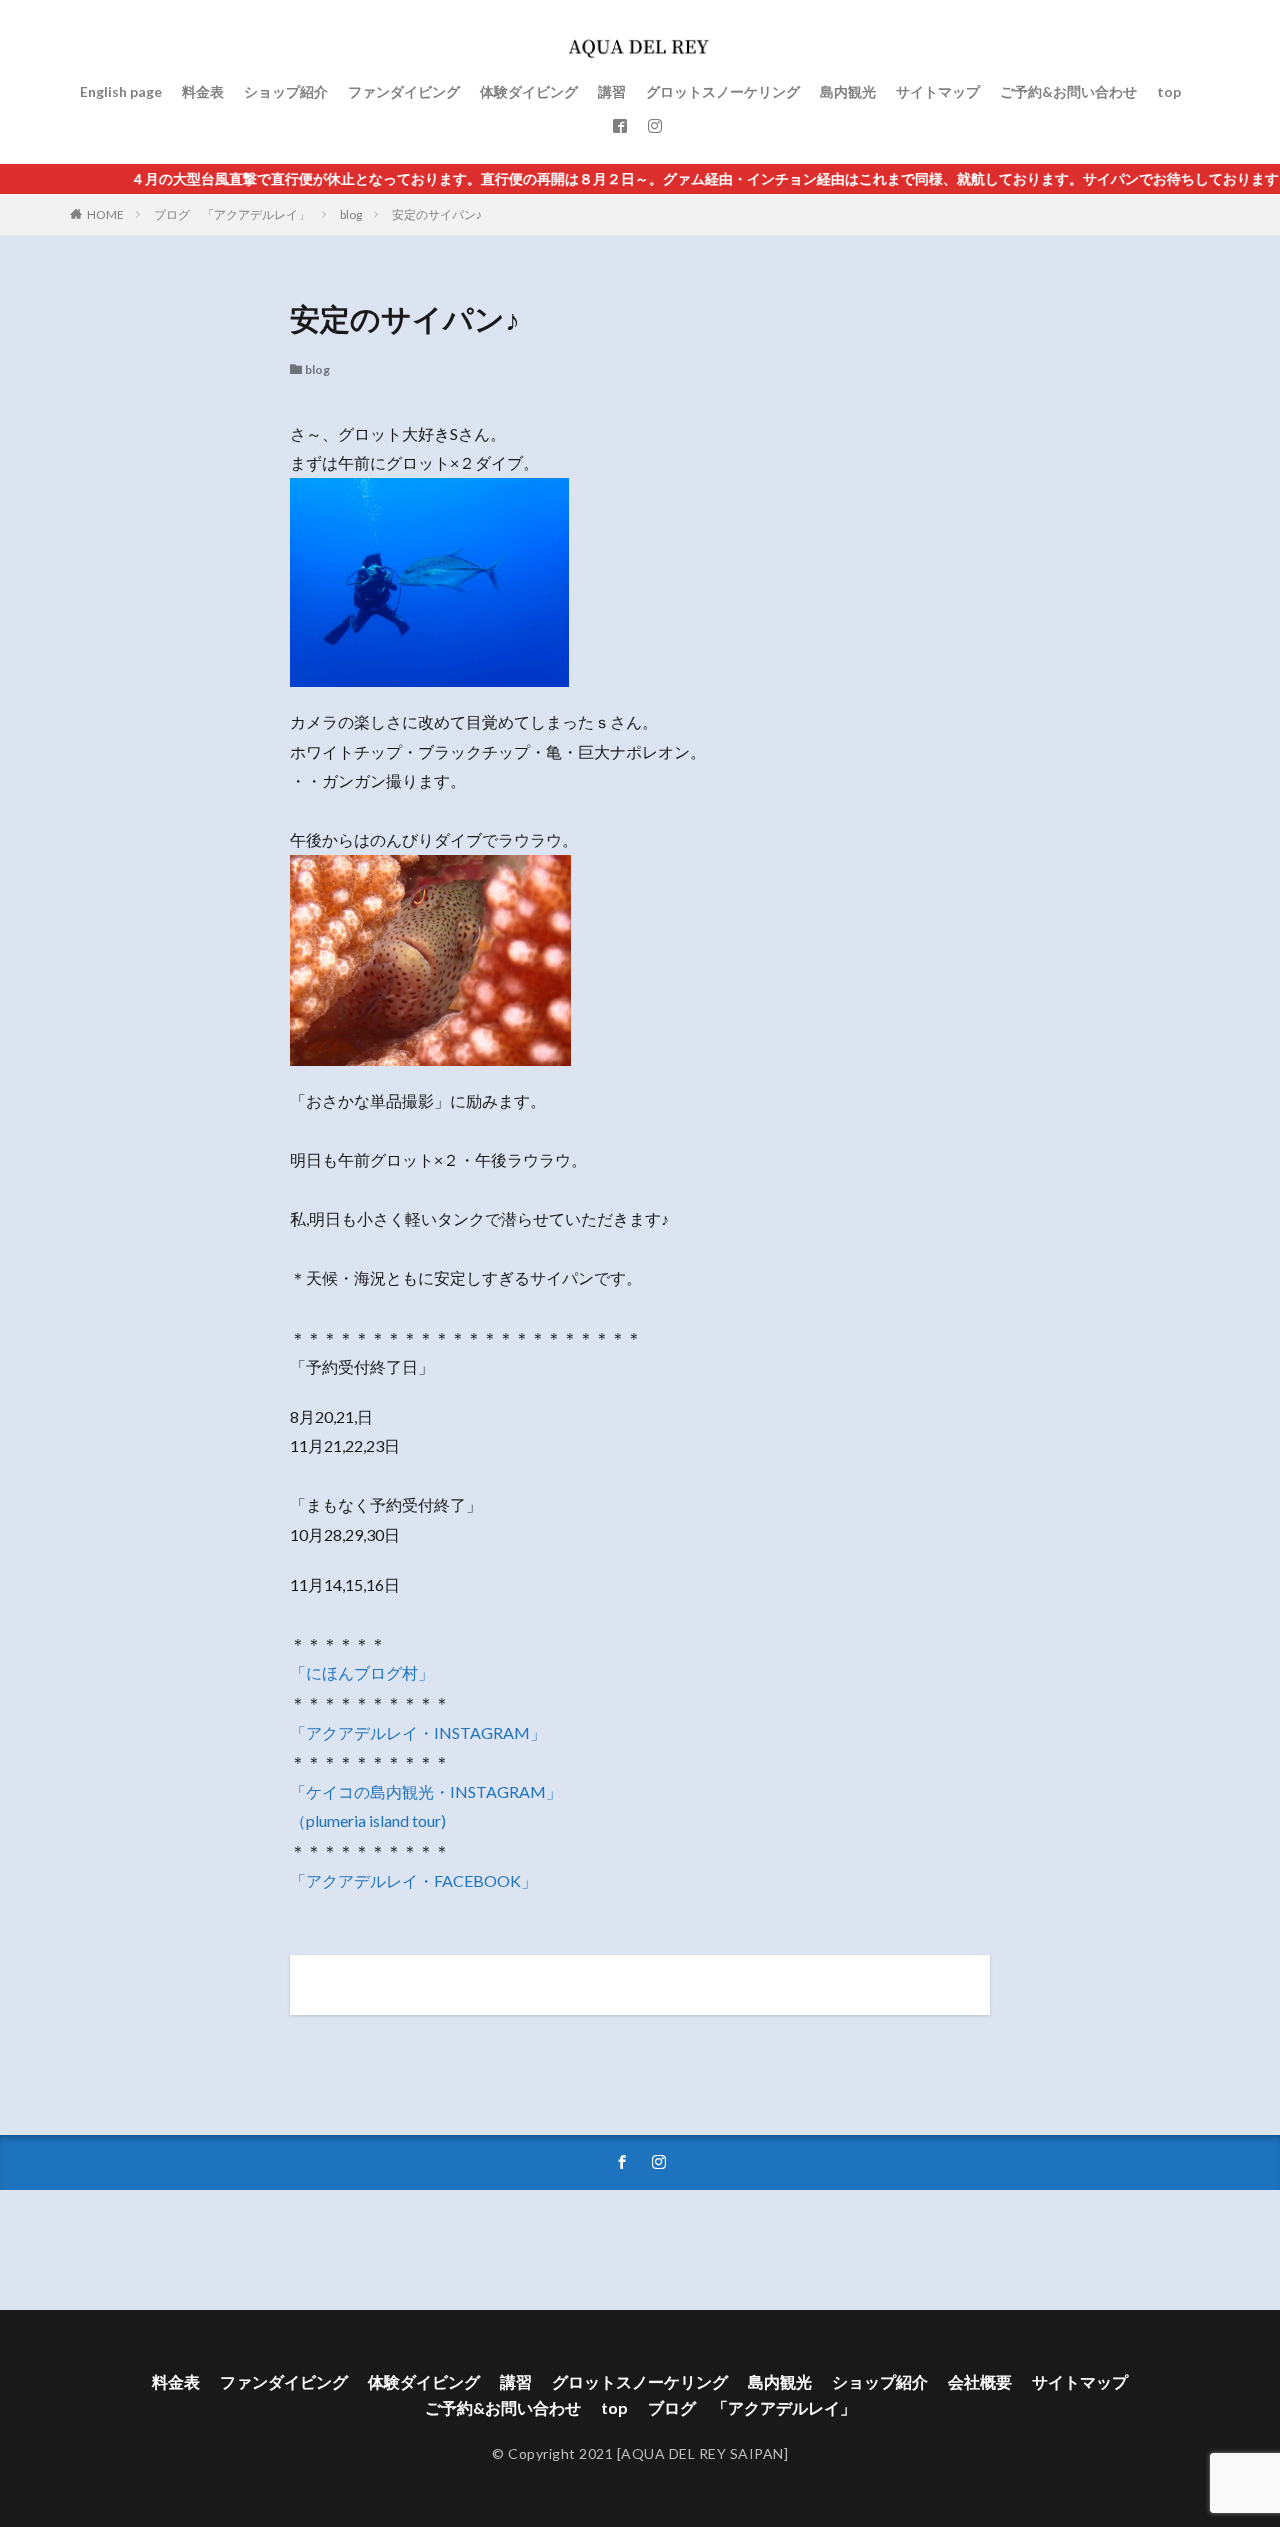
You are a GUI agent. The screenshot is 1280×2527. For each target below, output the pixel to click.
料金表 (203, 91)
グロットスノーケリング (723, 91)
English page (121, 91)
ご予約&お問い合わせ (1068, 91)
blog (351, 214)
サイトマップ (938, 91)
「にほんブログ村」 (362, 1672)
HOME (105, 214)
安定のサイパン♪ (437, 214)
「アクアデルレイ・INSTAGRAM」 (418, 1732)
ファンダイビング (404, 91)
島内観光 (848, 91)
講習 (612, 91)
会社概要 (980, 2381)
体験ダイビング (529, 91)
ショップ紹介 (286, 91)
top (1169, 91)
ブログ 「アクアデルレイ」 (232, 214)
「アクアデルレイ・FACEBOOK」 (413, 1880)
